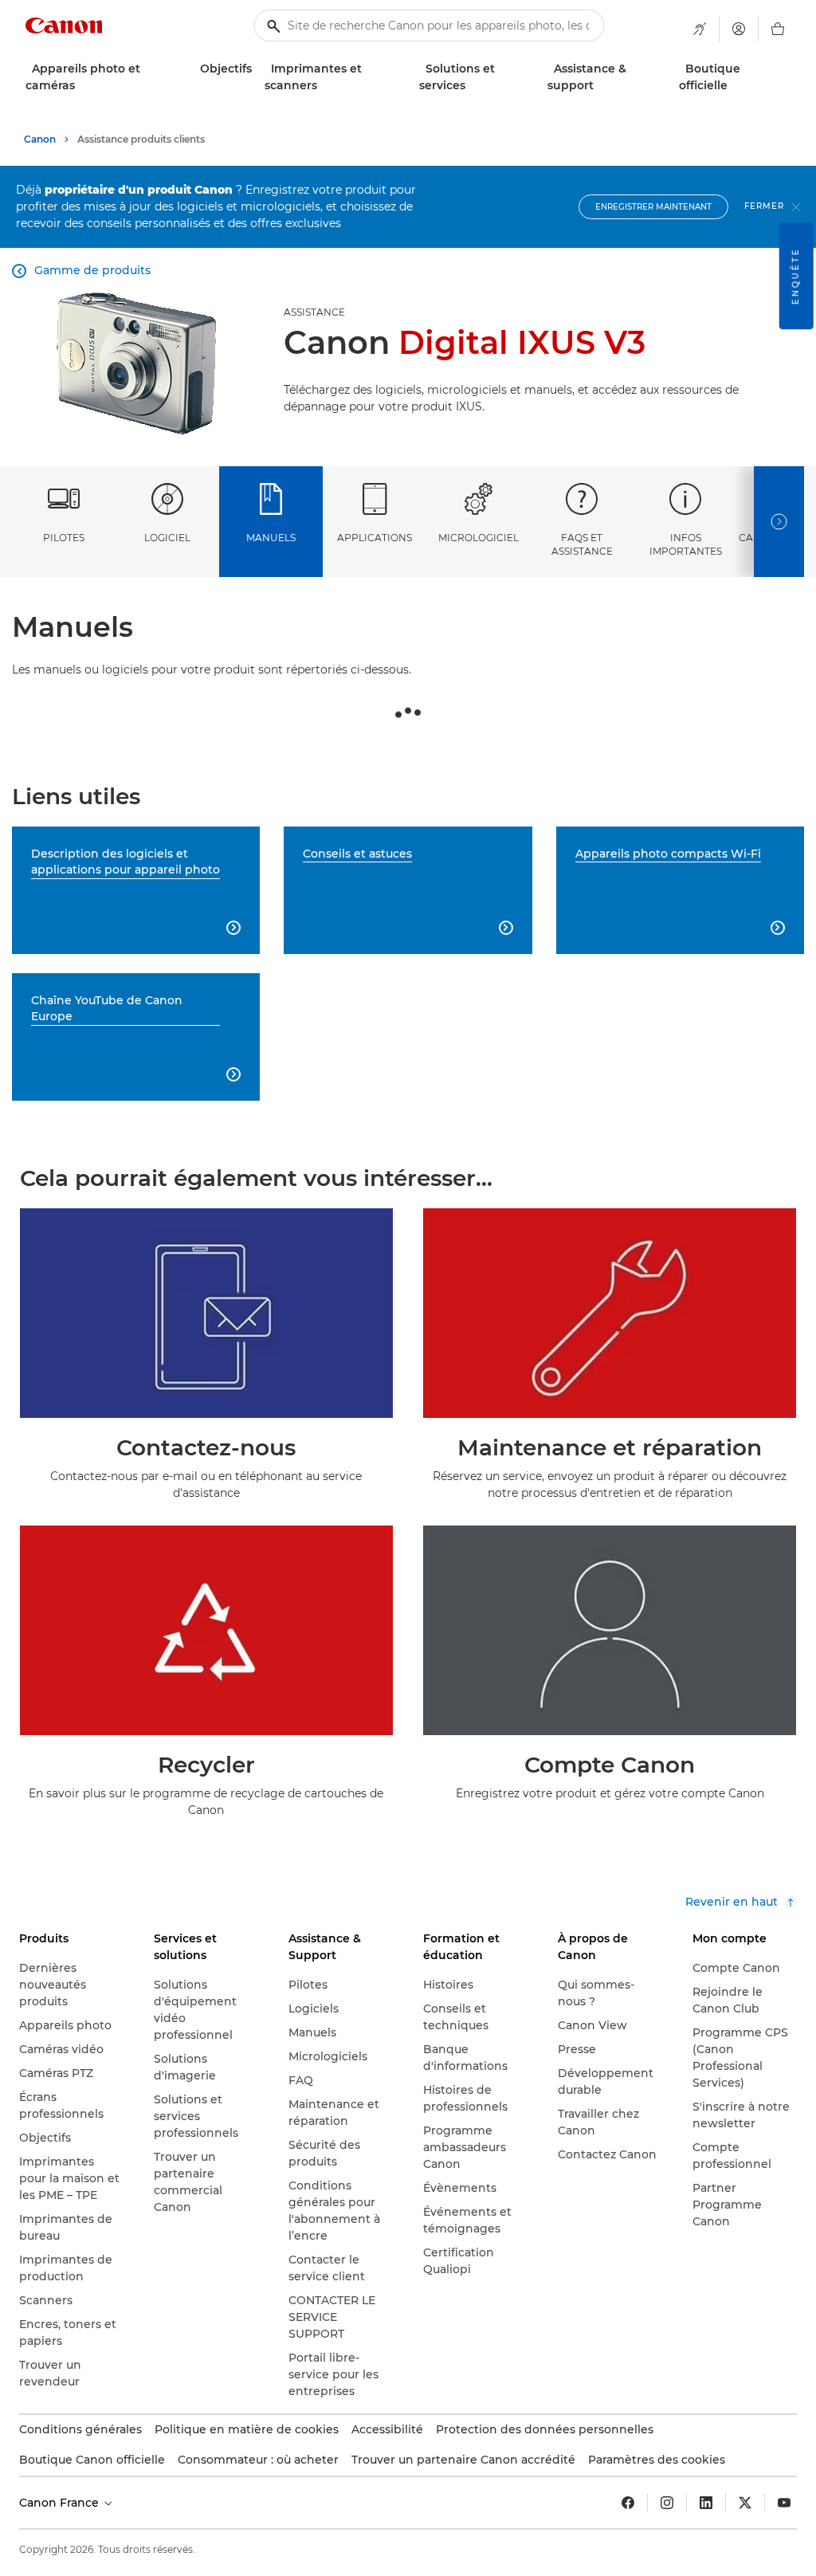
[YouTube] (784, 2503)
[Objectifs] (258, 69)
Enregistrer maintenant (653, 207)
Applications (375, 538)
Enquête (796, 276)
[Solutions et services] (472, 86)
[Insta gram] (667, 2503)
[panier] (778, 29)
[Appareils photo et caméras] (81, 86)
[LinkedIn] (706, 2503)
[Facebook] (628, 2503)
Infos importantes (686, 544)
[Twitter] (745, 2503)
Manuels (271, 538)
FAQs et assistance (582, 544)
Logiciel (167, 538)
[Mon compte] (739, 29)
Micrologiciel (479, 538)
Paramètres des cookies (657, 2460)
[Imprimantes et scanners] (324, 86)
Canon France (61, 2503)
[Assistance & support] (600, 86)
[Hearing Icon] (700, 29)
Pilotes (64, 538)
